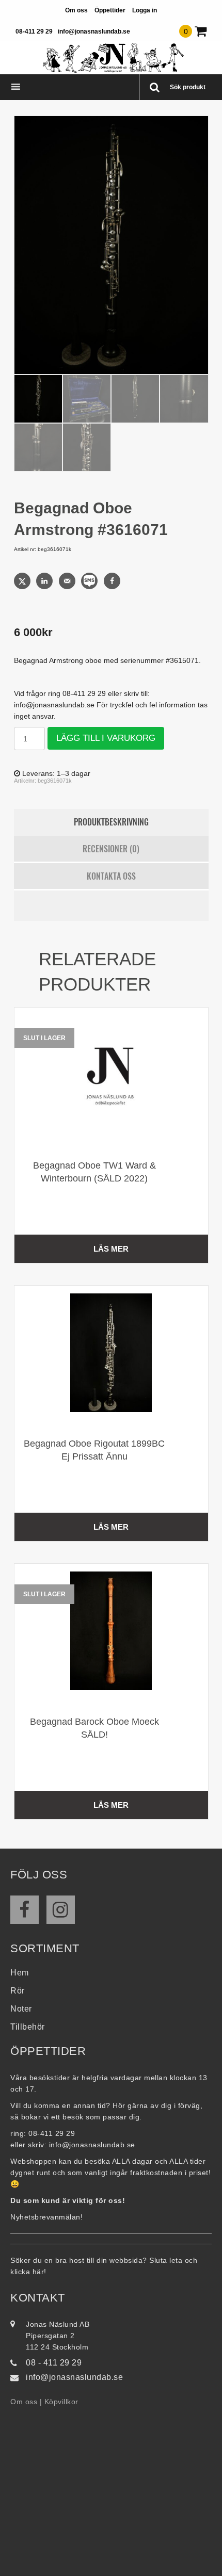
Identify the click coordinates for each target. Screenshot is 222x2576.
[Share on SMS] (90, 581)
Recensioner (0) (111, 849)
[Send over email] (68, 581)
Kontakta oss (111, 876)
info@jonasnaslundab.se (94, 31)
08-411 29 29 (34, 31)
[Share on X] (23, 581)
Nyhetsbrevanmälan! (46, 2217)
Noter (21, 2009)
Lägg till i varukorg (106, 738)
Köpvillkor (61, 2402)
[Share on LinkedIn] (45, 581)
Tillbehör (28, 2027)
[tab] (111, 822)
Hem (20, 1973)
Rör (18, 1991)
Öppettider (110, 10)
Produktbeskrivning (111, 822)
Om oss (76, 10)
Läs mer (111, 1249)
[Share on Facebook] (113, 581)
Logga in (145, 10)
